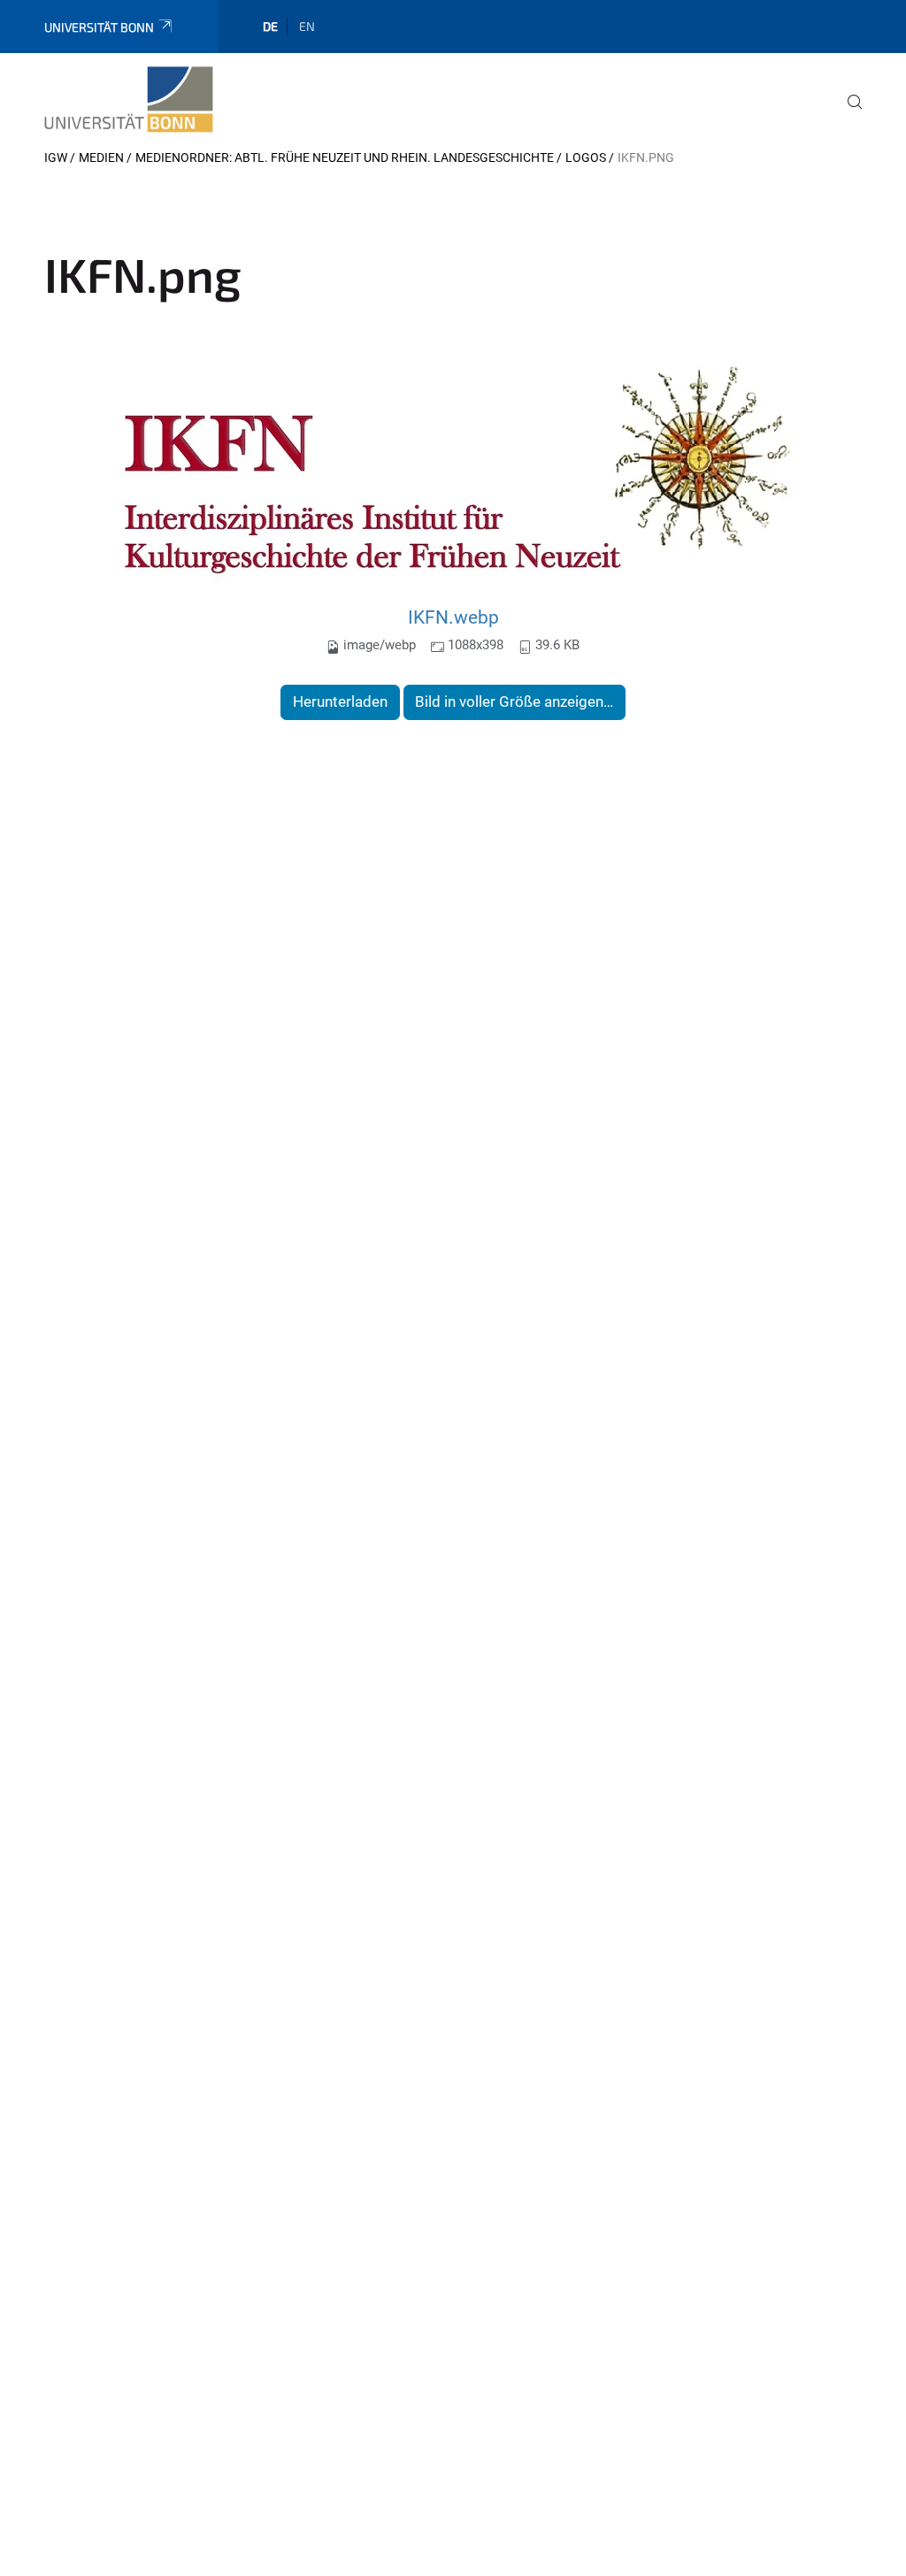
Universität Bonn (99, 27)
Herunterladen (340, 701)
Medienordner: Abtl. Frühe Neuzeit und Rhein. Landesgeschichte (345, 157)
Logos (586, 157)
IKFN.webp (453, 617)
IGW (56, 157)
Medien (101, 157)
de (270, 26)
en (307, 26)
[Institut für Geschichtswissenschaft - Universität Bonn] (129, 100)
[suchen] (848, 114)
